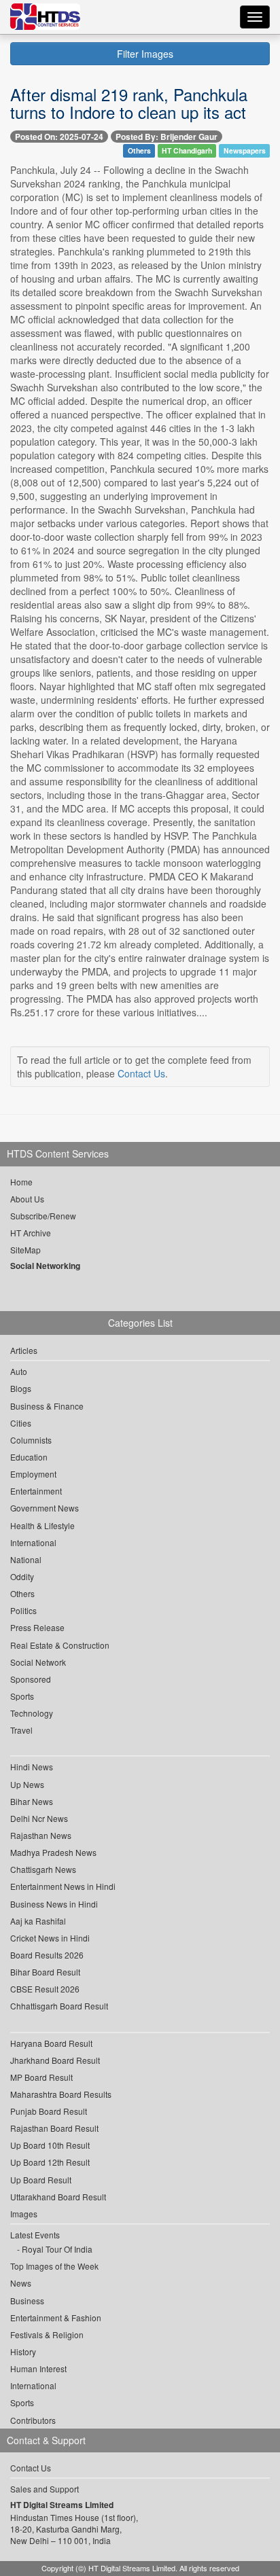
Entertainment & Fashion (56, 2318)
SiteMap (25, 1250)
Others (139, 150)
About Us (27, 1199)
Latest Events (35, 2235)
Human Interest (38, 2368)
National (26, 1559)
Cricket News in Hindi (50, 1938)
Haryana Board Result (51, 2043)
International (33, 1542)
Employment (33, 1474)
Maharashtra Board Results (61, 2094)
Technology (32, 1713)
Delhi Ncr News (39, 1818)
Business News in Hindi (54, 1904)
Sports (22, 1696)
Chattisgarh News (43, 1869)
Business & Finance (47, 1406)
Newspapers (245, 150)
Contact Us (141, 1073)
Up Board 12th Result (50, 2162)
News (21, 2283)
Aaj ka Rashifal (38, 1921)
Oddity (22, 1576)
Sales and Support (45, 2489)
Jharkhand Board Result (55, 2060)
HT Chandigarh (187, 150)
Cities (21, 1423)
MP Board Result (41, 2077)
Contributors (33, 2420)
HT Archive (31, 1233)
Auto (19, 1371)
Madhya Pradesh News (53, 1852)
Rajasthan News (41, 1835)
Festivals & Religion (47, 2334)
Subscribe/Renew (43, 1216)
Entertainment (36, 1491)
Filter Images (144, 54)
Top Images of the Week (54, 2266)
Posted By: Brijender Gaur (167, 137)
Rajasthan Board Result (54, 2128)
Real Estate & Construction (60, 1645)
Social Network (38, 1662)
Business (27, 2301)
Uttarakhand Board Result (58, 2197)
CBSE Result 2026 (45, 1989)
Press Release (37, 1627)
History (23, 2351)
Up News (27, 1784)
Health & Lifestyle (42, 1525)
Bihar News (32, 1801)
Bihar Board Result (45, 1972)
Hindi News (32, 1767)
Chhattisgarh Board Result (59, 2006)
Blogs (21, 1388)
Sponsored (31, 1679)
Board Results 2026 (47, 1955)
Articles (24, 1350)
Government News (45, 1508)
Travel (21, 1730)
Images (24, 2214)
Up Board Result (41, 2180)
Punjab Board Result (49, 2111)
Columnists (31, 1440)
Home (21, 1182)
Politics (23, 1610)
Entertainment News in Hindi (63, 1886)
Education (29, 1457)
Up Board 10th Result (50, 2145)
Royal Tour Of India (57, 2249)
